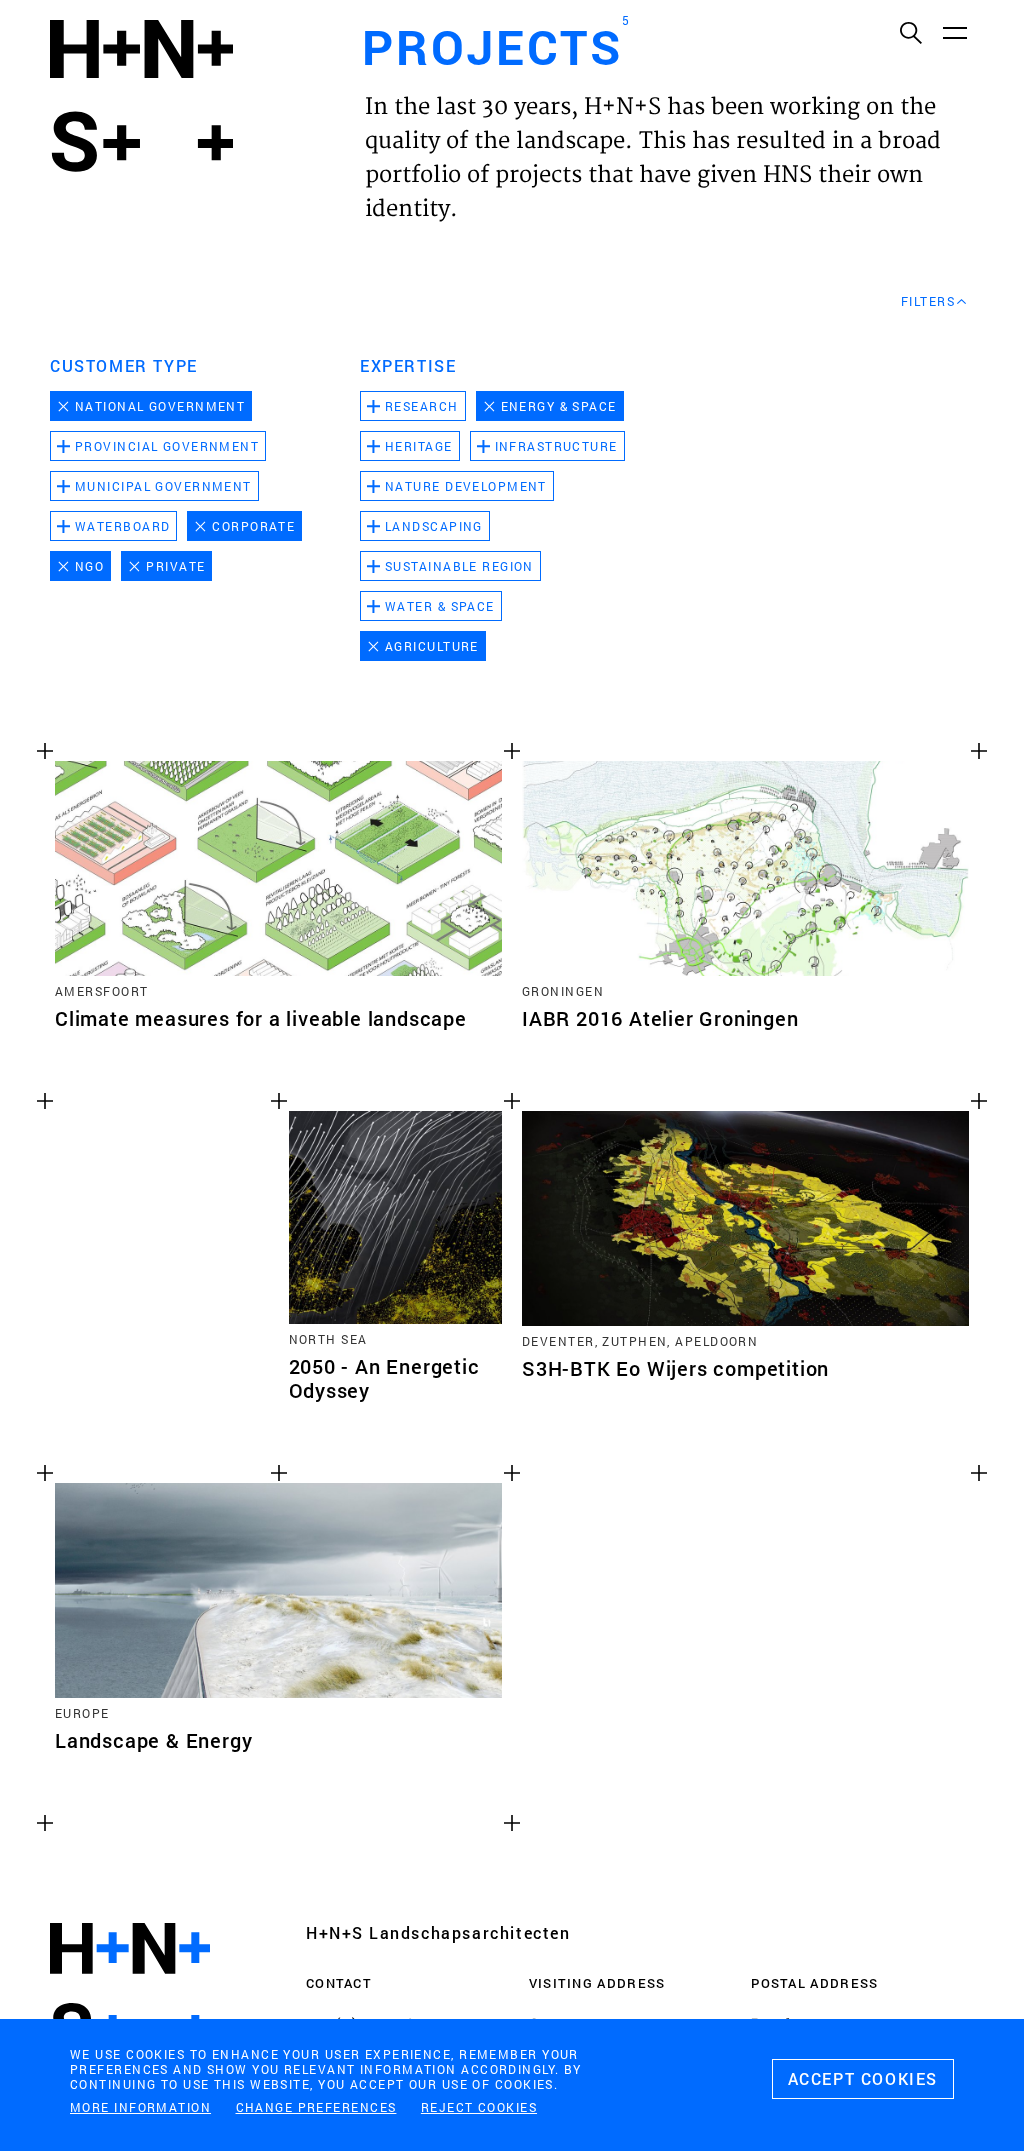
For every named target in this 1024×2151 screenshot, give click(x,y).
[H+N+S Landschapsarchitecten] (130, 1989)
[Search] (910, 32)
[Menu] (954, 32)
